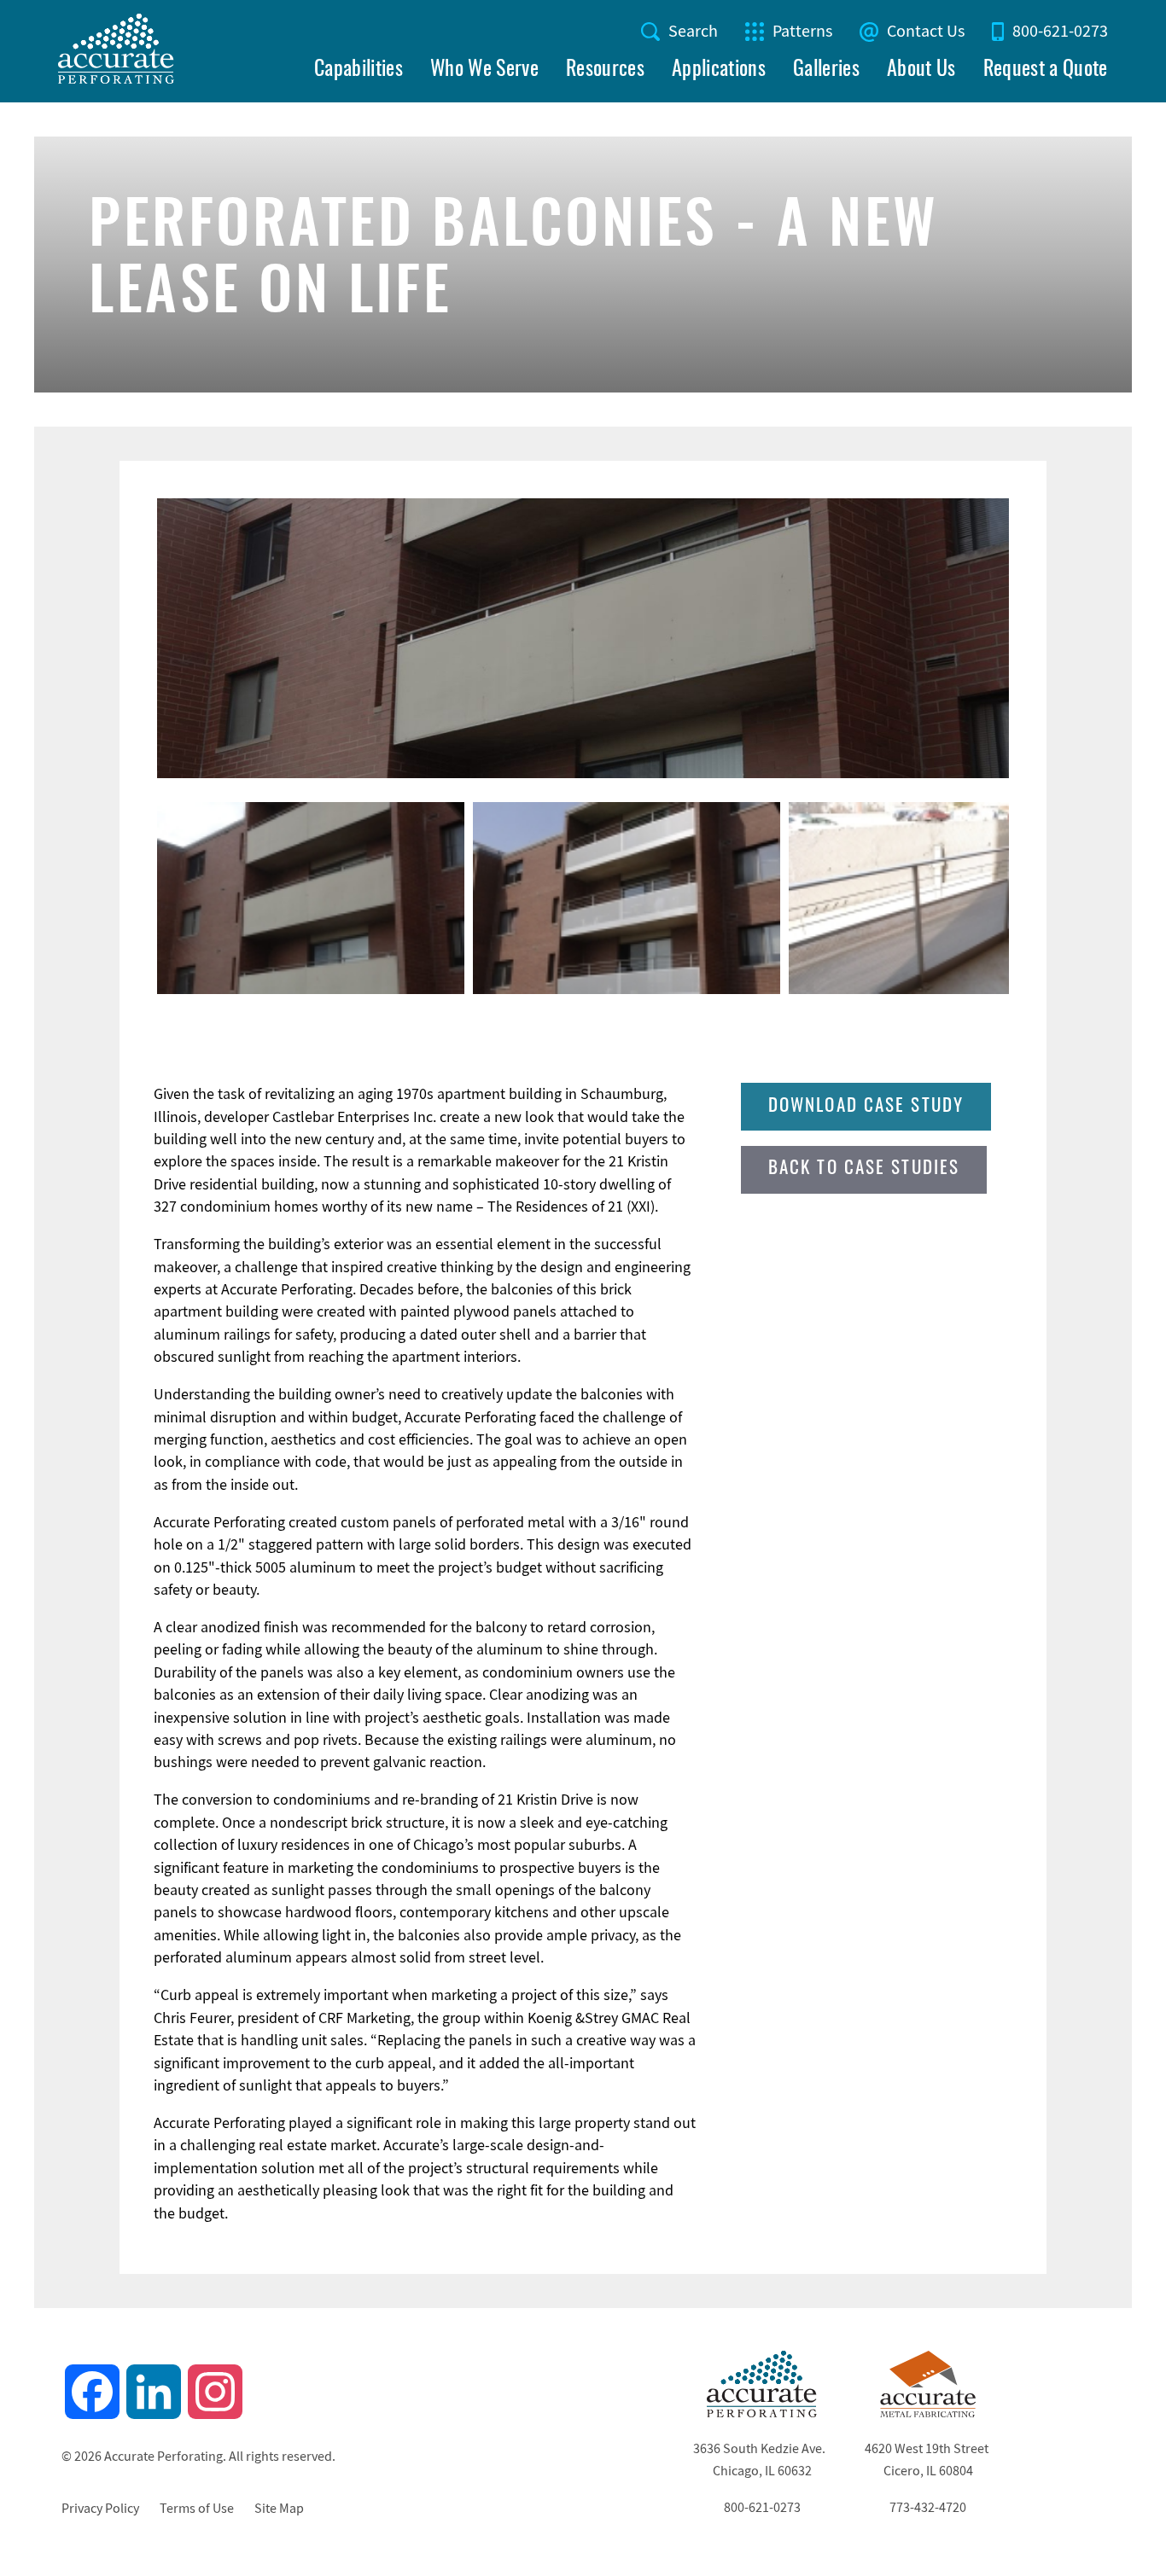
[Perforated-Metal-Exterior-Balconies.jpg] (583, 638)
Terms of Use (197, 2509)
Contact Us (926, 31)
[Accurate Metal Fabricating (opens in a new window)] (928, 2413)
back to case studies (864, 1169)
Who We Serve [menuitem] (484, 70)
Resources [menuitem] (605, 70)
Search (693, 31)
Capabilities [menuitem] (359, 70)
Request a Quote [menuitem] (1046, 70)
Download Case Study (866, 1106)
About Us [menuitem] (921, 70)
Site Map (279, 2509)
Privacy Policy (100, 2509)
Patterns (802, 31)
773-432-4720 (928, 2508)
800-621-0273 (1060, 31)
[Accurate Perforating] (762, 2413)
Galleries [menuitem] (826, 70)
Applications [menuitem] (719, 70)
